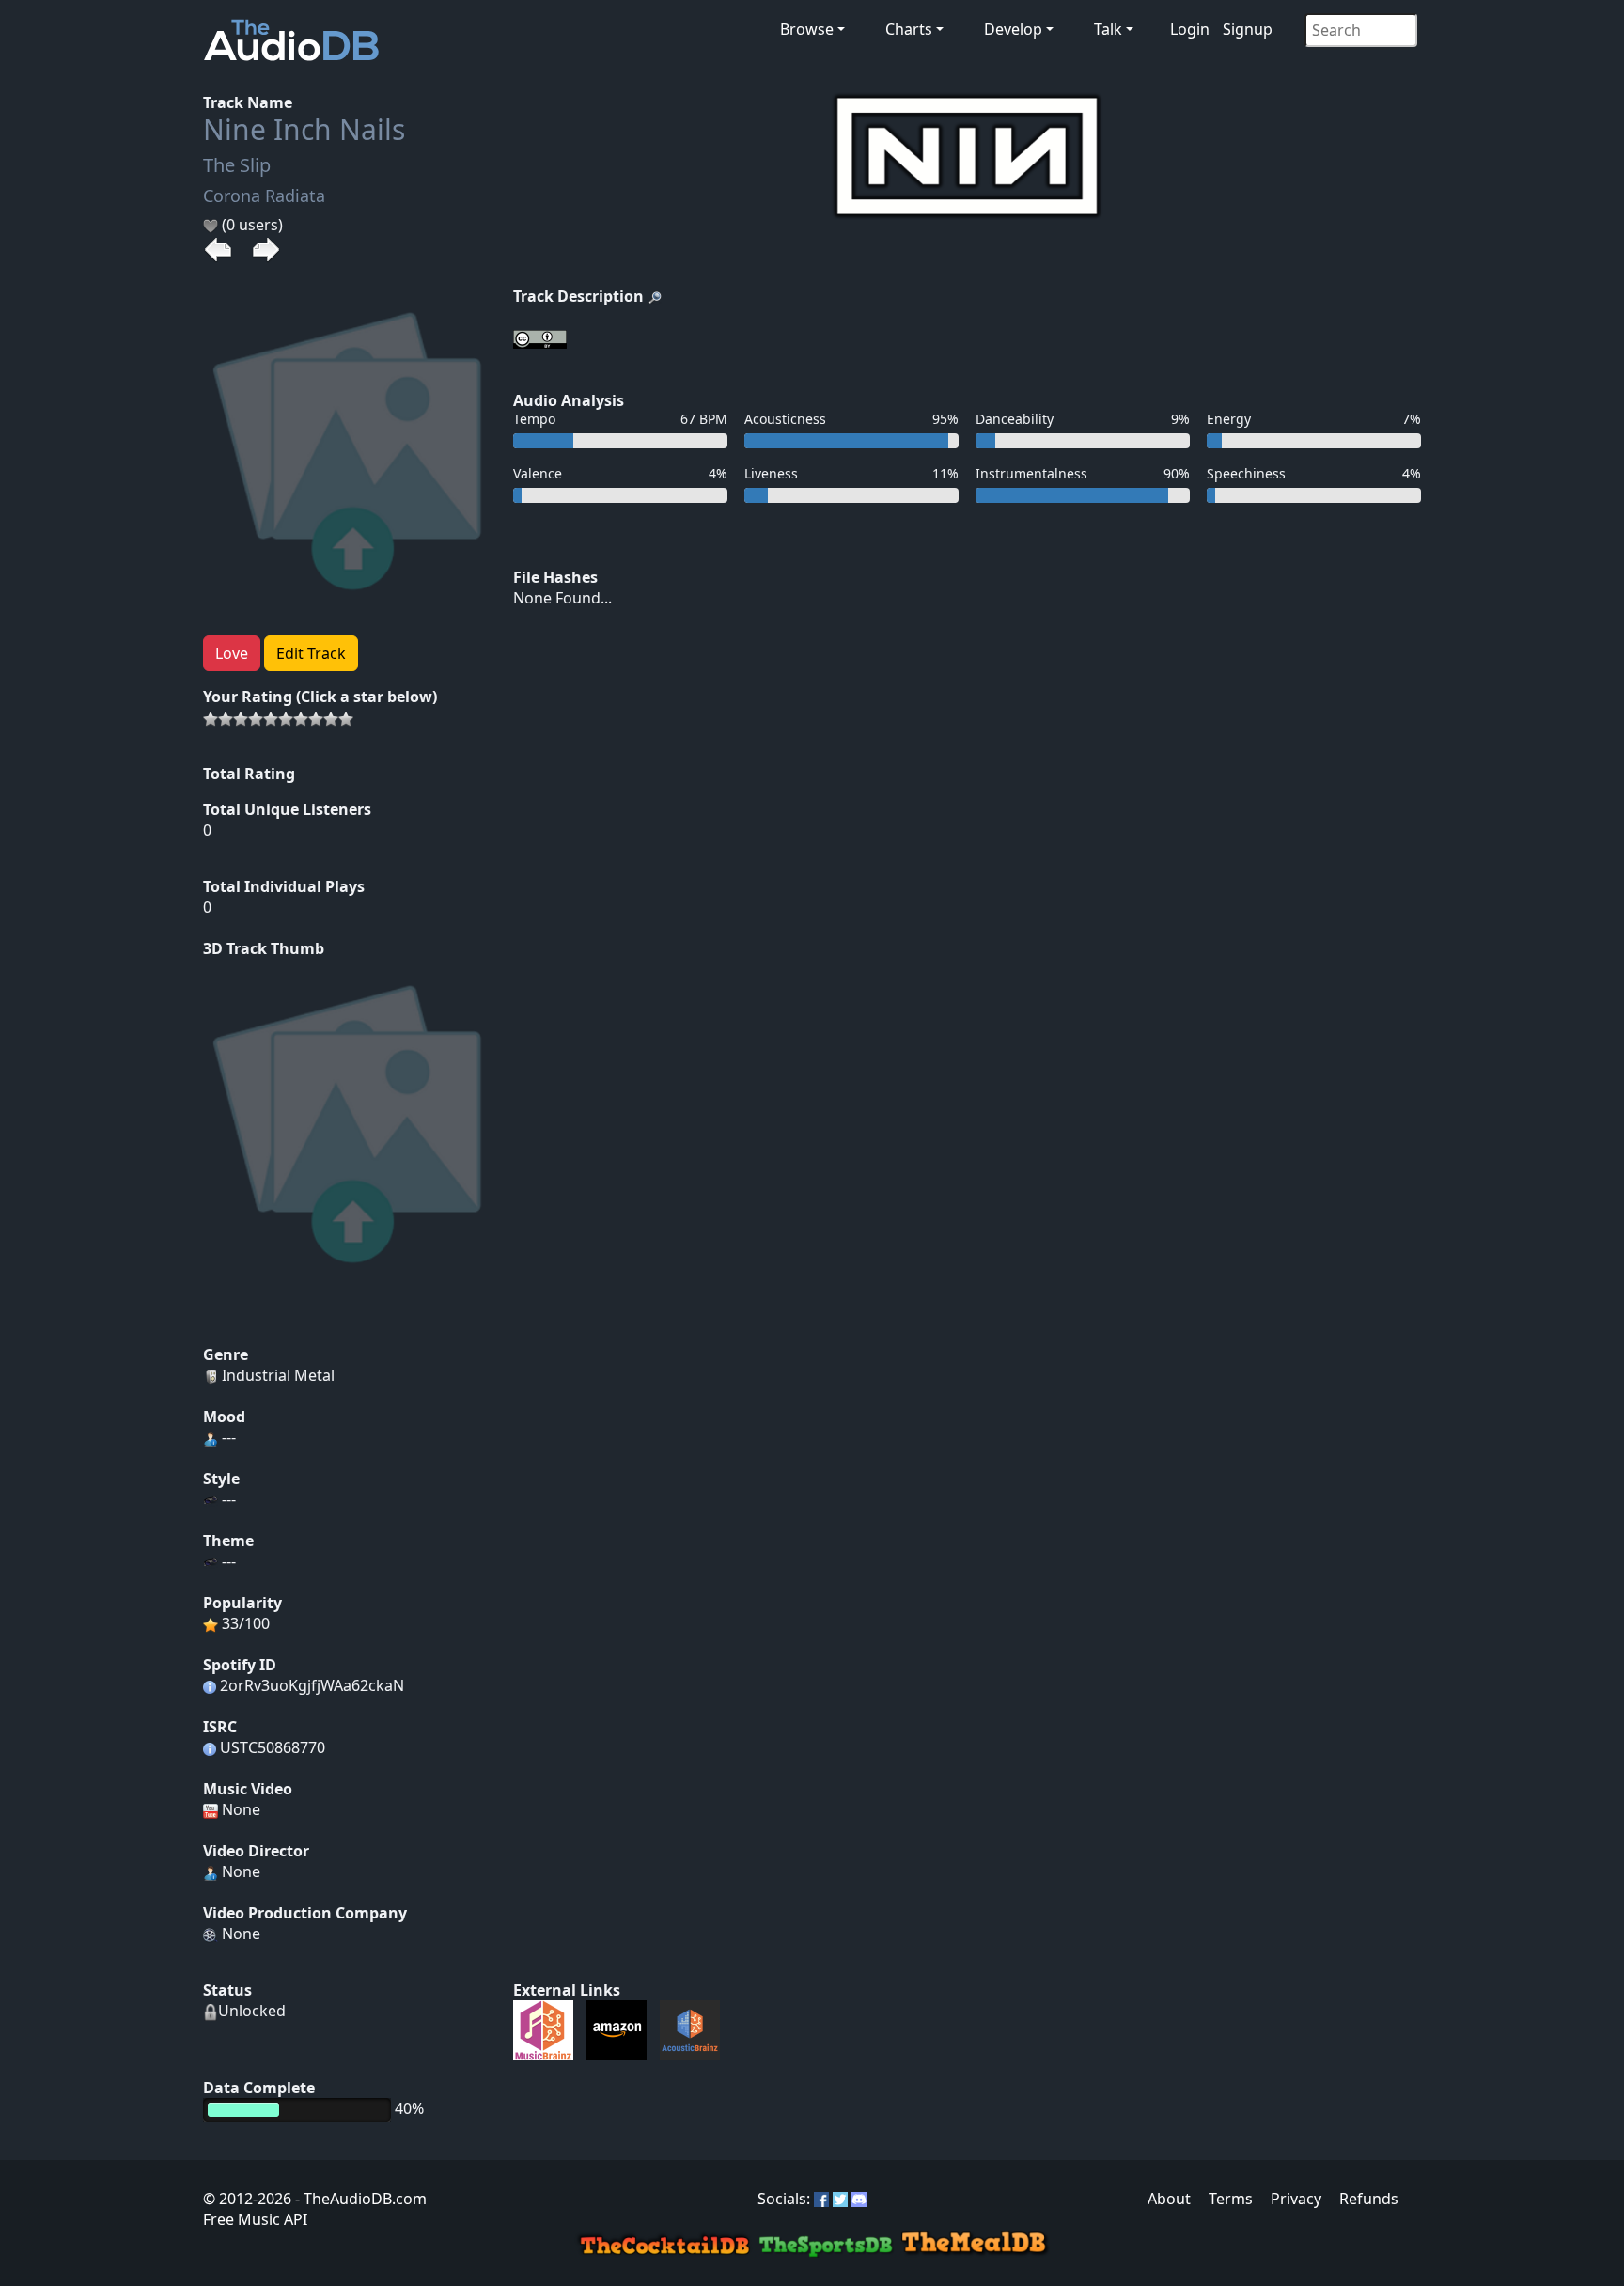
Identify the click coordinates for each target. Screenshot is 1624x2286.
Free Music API (255, 2219)
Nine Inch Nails (304, 129)
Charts (909, 29)
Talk (1108, 29)
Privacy (1296, 2199)
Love (232, 653)
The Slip (237, 165)
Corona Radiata (264, 196)
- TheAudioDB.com (359, 2199)
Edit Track (311, 653)
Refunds (1369, 2199)
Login (1190, 29)
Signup (1248, 29)
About (1169, 2199)
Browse (807, 29)
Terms (1231, 2199)
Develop (1013, 29)
